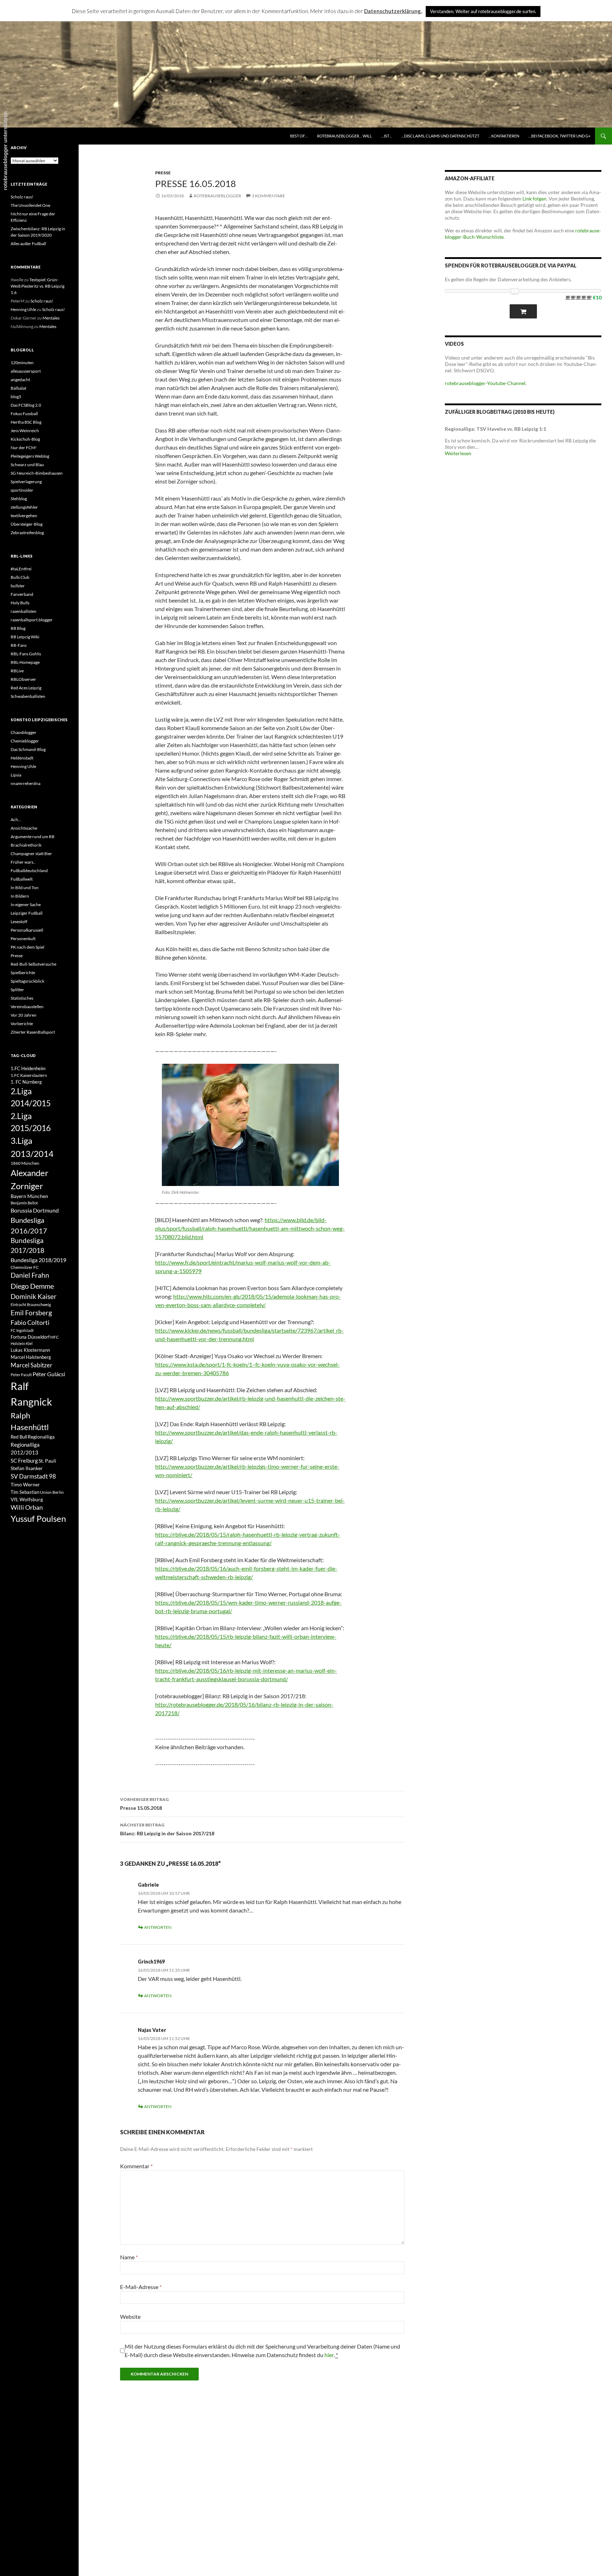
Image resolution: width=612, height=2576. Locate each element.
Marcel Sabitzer (32, 1365)
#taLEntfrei (21, 569)
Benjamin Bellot (24, 1203)
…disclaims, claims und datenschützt (440, 136)
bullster (18, 586)
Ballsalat (18, 388)
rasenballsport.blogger (32, 620)
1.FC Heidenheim (28, 1068)
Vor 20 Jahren (24, 1015)
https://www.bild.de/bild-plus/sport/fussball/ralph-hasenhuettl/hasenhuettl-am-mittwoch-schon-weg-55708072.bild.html (250, 1228)
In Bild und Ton (25, 888)
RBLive (17, 671)
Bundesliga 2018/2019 (38, 1260)
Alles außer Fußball (28, 244)
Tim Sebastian (25, 1492)
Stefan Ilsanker (27, 1468)
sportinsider (22, 490)
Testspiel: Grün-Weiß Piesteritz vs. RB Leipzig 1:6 (38, 286)
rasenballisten (24, 611)
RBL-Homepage (25, 662)
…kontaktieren (504, 136)
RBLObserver (23, 679)
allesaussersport (26, 371)
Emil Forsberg (31, 1313)
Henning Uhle (23, 309)
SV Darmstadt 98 (33, 1476)
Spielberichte (23, 973)
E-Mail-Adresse (141, 2287)
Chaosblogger (24, 732)
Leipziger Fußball (27, 913)
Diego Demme (32, 1286)
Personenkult (23, 939)
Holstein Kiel (22, 1343)
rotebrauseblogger (217, 196)
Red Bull (19, 1437)
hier (329, 2355)
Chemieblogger (25, 741)
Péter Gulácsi (49, 1374)
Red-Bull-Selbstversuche (33, 964)
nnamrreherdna (25, 783)
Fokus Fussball (24, 414)
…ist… (387, 136)
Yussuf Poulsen (38, 1519)
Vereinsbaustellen (27, 1007)
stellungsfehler (24, 507)
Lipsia (16, 775)
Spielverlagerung (26, 482)
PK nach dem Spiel (27, 947)
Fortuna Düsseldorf (30, 1337)
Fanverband (22, 594)
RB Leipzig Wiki (25, 637)
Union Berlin (52, 1492)
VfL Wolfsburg (27, 1499)
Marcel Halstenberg (31, 1357)
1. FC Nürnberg (26, 1082)
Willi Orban (27, 1507)
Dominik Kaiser (34, 1296)
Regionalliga (41, 1437)
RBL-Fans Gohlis (26, 654)
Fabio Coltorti (30, 1323)
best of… (299, 136)
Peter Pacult (21, 1375)
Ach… (16, 820)
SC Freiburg (24, 1461)
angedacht (20, 380)
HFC (55, 1337)
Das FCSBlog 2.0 (26, 405)
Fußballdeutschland (29, 871)
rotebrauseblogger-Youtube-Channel (485, 383)
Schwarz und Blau (27, 465)
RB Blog (18, 628)
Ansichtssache (24, 828)
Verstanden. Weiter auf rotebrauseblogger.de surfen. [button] (483, 11)
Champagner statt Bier (31, 854)
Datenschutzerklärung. (393, 11)
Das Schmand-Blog (28, 749)
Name (129, 2257)
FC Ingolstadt (22, 1330)
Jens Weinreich (25, 431)
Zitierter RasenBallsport (33, 1032)
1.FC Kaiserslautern (29, 1075)
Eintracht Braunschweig (31, 1304)
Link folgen (534, 199)
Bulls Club (20, 577)
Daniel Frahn (30, 1275)
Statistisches (22, 998)
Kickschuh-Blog (25, 439)
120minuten (22, 363)
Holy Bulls (20, 603)
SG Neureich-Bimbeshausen (37, 473)
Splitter (17, 990)
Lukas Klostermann (30, 1350)
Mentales (51, 318)
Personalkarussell (27, 930)
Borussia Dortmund (35, 1210)
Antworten (158, 1927)
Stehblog (19, 499)
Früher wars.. (23, 862)
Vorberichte (22, 1024)
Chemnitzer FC (25, 1267)
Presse (163, 173)
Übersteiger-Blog (27, 524)
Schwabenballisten (28, 696)
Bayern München (29, 1196)
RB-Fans (19, 645)
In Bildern (20, 896)
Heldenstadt (22, 758)
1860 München (25, 1163)
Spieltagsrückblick (27, 981)
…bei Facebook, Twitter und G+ (559, 136)
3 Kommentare (268, 196)
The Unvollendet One (30, 205)
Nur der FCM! (24, 448)
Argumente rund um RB (33, 837)
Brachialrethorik (26, 845)
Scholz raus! (22, 197)
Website (130, 2317)
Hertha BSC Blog (26, 422)
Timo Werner (25, 1484)
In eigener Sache (26, 905)
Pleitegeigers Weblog (30, 456)
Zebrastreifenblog (27, 533)
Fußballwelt (22, 879)
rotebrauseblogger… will (344, 136)
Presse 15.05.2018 (144, 1804)
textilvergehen (24, 516)
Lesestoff (19, 922)
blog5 (16, 397)
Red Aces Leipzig (26, 688)
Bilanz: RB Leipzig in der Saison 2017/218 (167, 1829)
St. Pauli (47, 1461)
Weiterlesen (458, 453)
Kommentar (136, 2166)
